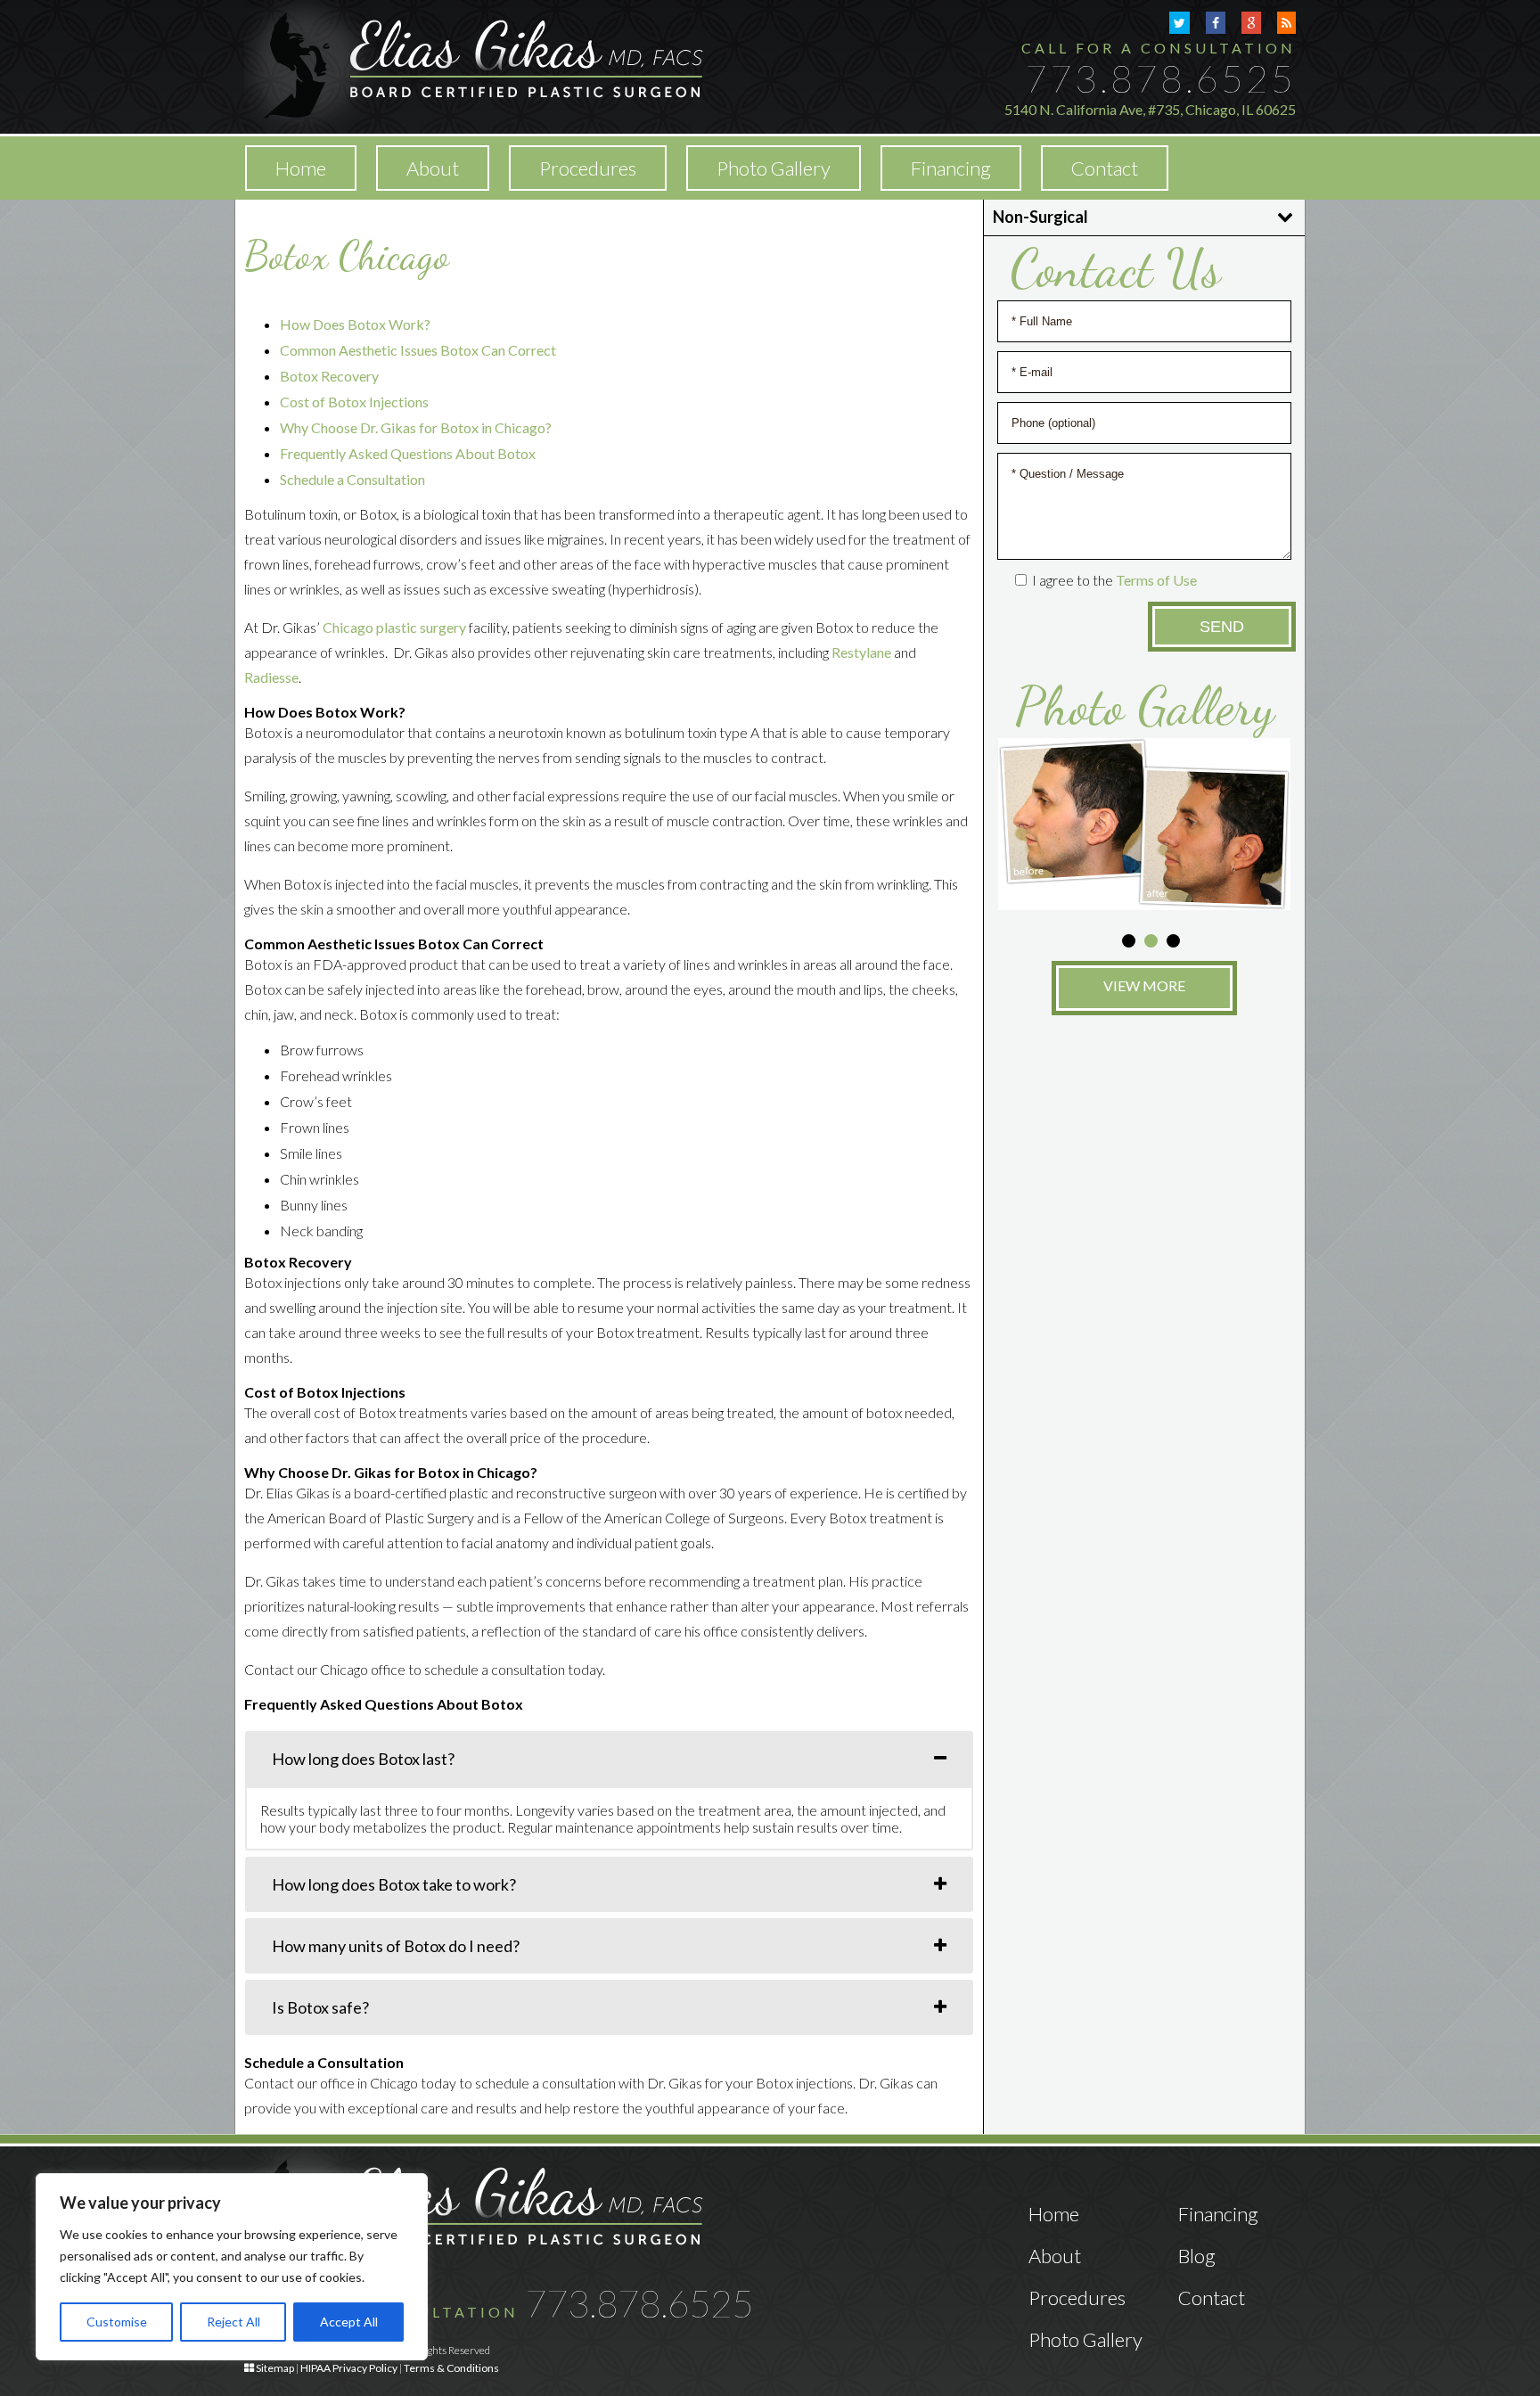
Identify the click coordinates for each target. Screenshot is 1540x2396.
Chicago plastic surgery (394, 627)
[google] (1251, 23)
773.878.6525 (1160, 78)
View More (1144, 985)
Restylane (861, 652)
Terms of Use (1156, 580)
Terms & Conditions (451, 2368)
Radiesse (271, 677)
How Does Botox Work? (355, 324)
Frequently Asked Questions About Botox (408, 453)
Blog (1197, 2256)
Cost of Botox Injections (354, 402)
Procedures (1077, 2298)
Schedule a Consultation (352, 479)
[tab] (609, 1759)
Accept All (349, 2322)
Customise (117, 2322)
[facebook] (1216, 23)
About (433, 168)
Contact (1105, 168)
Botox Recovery (329, 376)
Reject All (233, 2322)
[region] (232, 2267)
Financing (951, 168)
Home (301, 168)
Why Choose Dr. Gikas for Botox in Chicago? (416, 427)
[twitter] (1180, 23)
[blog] (1286, 23)
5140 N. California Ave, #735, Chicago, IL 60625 (1150, 109)
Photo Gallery (774, 168)
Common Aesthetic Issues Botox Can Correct (418, 350)
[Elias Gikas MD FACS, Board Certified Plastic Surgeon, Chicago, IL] (474, 65)
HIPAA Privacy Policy (349, 2368)
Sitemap (275, 2368)
